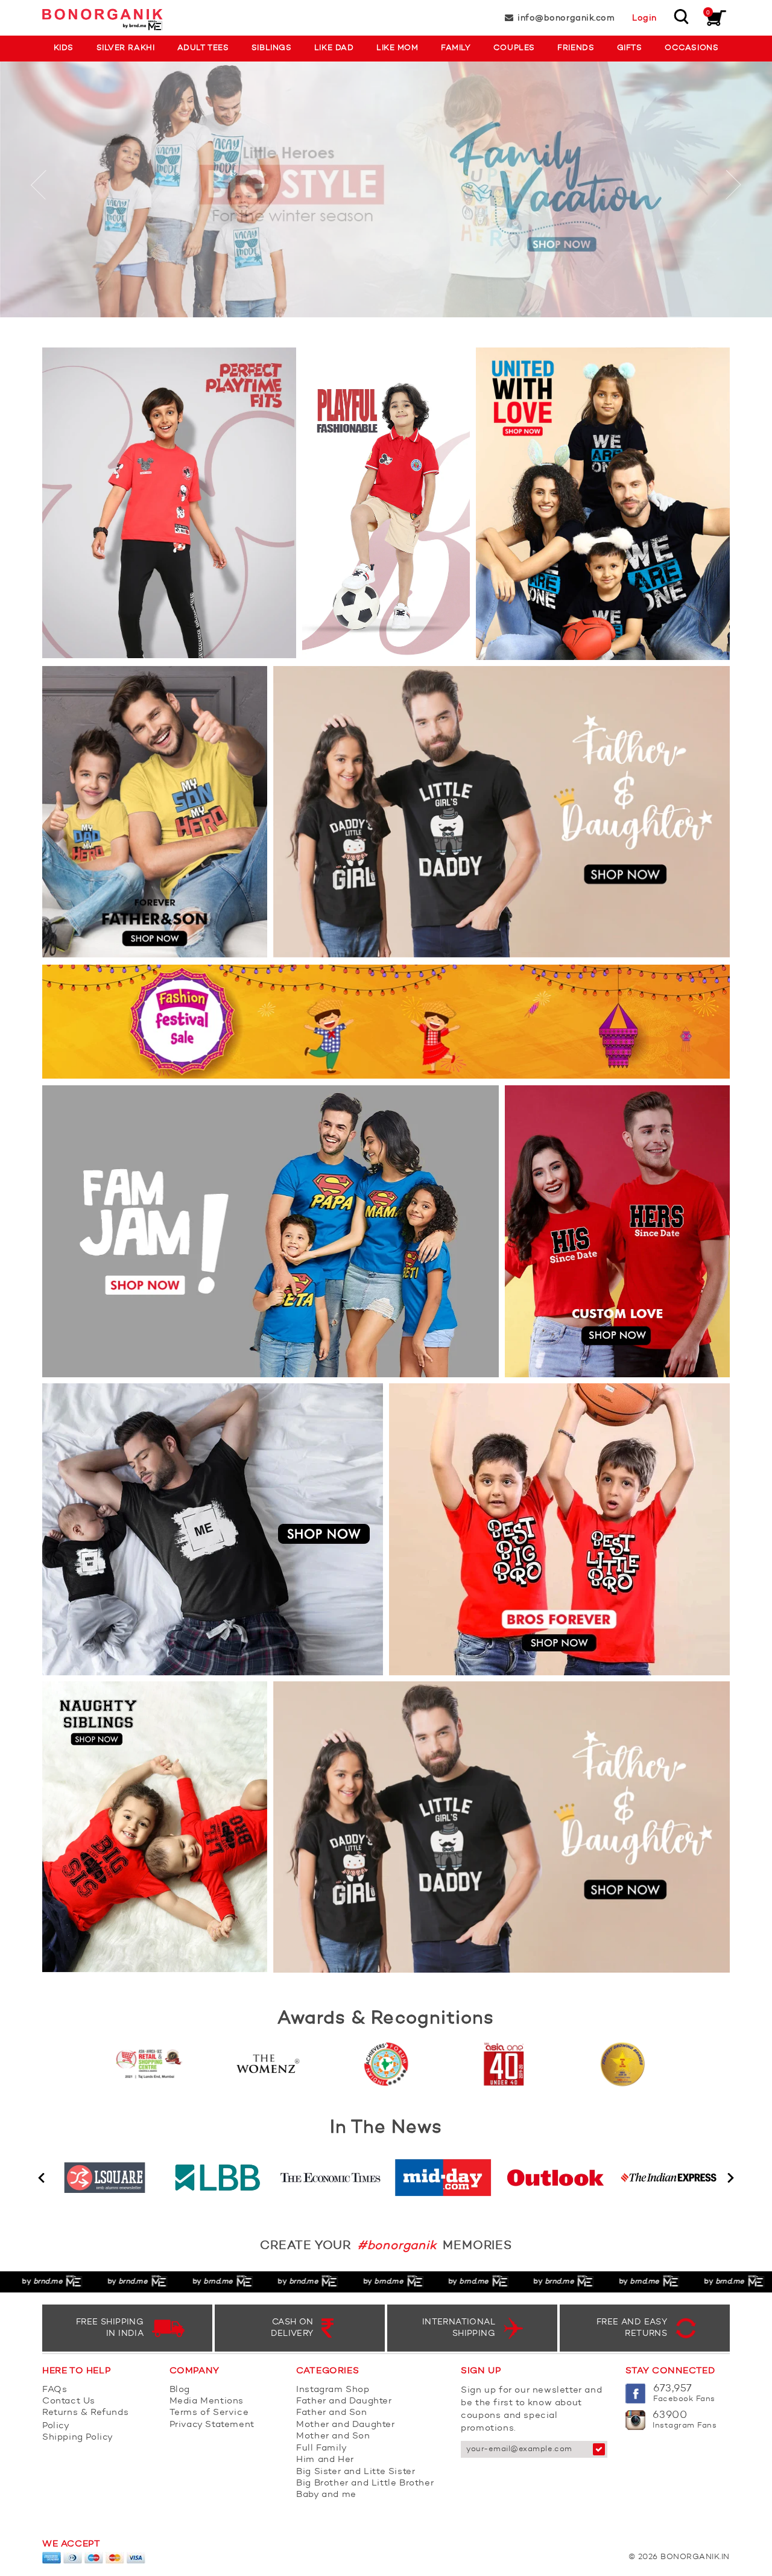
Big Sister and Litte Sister (356, 2472)
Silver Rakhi (125, 48)
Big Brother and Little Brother (365, 2483)
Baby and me (326, 2495)
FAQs (55, 2390)
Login (644, 18)
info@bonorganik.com (566, 18)
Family (456, 48)
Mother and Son (333, 2436)
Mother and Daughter (345, 2425)
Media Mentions (207, 2401)
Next (731, 2178)
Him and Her (325, 2460)
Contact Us (69, 2401)
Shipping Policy (78, 2438)
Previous (41, 2178)
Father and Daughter (344, 2401)
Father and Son (331, 2413)
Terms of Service (209, 2413)
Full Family (322, 2448)
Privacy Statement (212, 2425)
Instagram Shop (333, 2390)
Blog (180, 2390)
